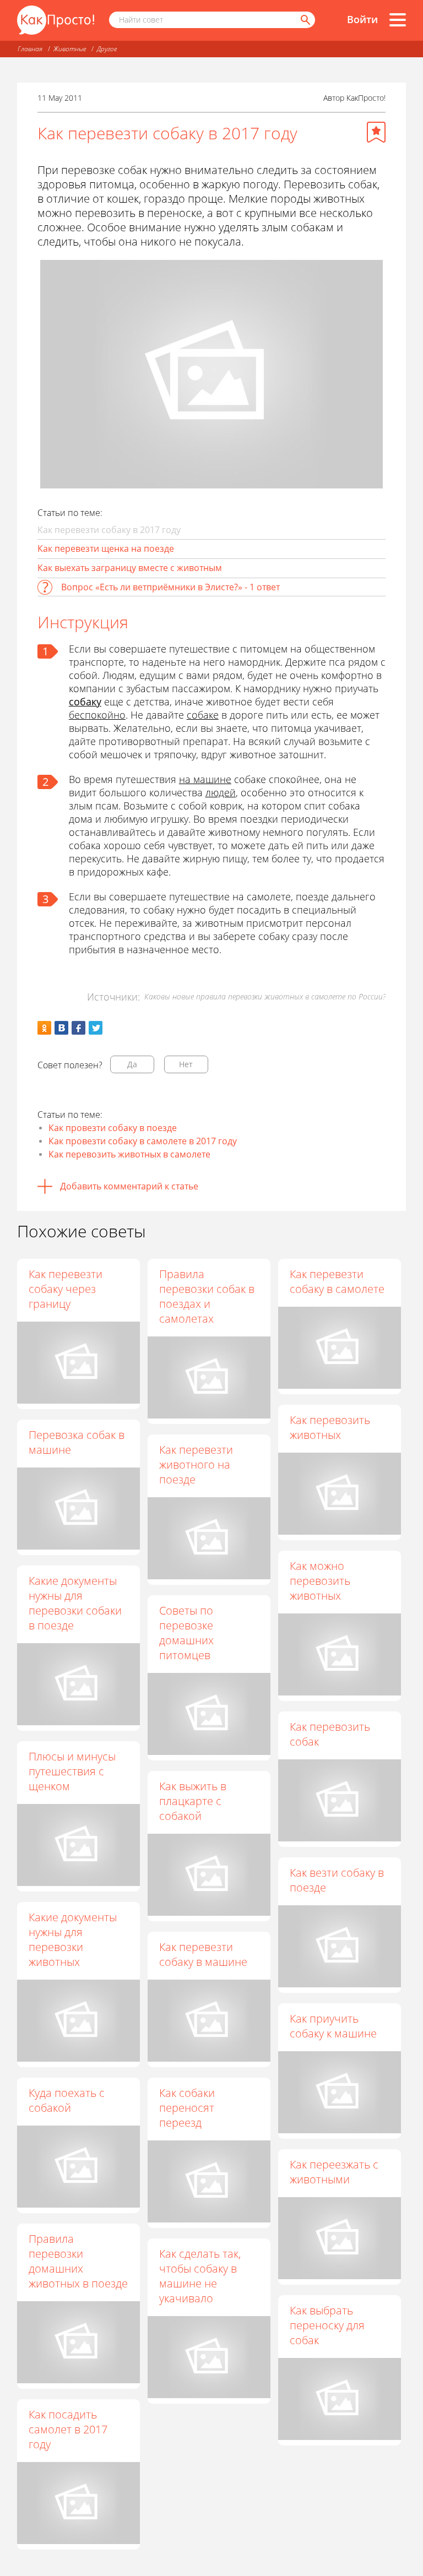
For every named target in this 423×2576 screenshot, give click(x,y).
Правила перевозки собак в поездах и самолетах (207, 1296)
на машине (205, 779)
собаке (203, 715)
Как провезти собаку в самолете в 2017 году (143, 1141)
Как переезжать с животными (334, 2172)
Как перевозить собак (330, 1734)
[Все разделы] (398, 20)
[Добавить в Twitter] (96, 1028)
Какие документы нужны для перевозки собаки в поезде (75, 1603)
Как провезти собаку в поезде (113, 1128)
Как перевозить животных (330, 1427)
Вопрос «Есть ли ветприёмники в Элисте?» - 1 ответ (170, 587)
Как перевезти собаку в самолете (337, 1281)
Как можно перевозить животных (320, 1581)
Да (132, 1064)
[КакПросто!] (56, 20)
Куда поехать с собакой (67, 2100)
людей (221, 792)
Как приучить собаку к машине (333, 2026)
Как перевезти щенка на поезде (106, 548)
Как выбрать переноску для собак (327, 2325)
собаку (85, 702)
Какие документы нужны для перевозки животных (73, 1939)
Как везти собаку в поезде (337, 1880)
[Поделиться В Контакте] (61, 1028)
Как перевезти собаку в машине (203, 1954)
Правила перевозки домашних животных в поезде (78, 2261)
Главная (30, 49)
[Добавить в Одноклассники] (44, 1028)
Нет (186, 1064)
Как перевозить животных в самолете (129, 1154)
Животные (70, 49)
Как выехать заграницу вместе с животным (130, 568)
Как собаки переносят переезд (187, 2108)
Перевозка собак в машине (77, 1442)
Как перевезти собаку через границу (66, 1289)
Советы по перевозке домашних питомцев (186, 1633)
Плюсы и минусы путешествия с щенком (72, 1771)
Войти (362, 19)
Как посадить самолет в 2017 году (68, 2429)
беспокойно (97, 715)
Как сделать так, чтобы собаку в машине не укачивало (200, 2276)
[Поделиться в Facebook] (78, 1028)
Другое (107, 49)
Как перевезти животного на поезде (196, 1464)
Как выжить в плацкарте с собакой (193, 1801)
